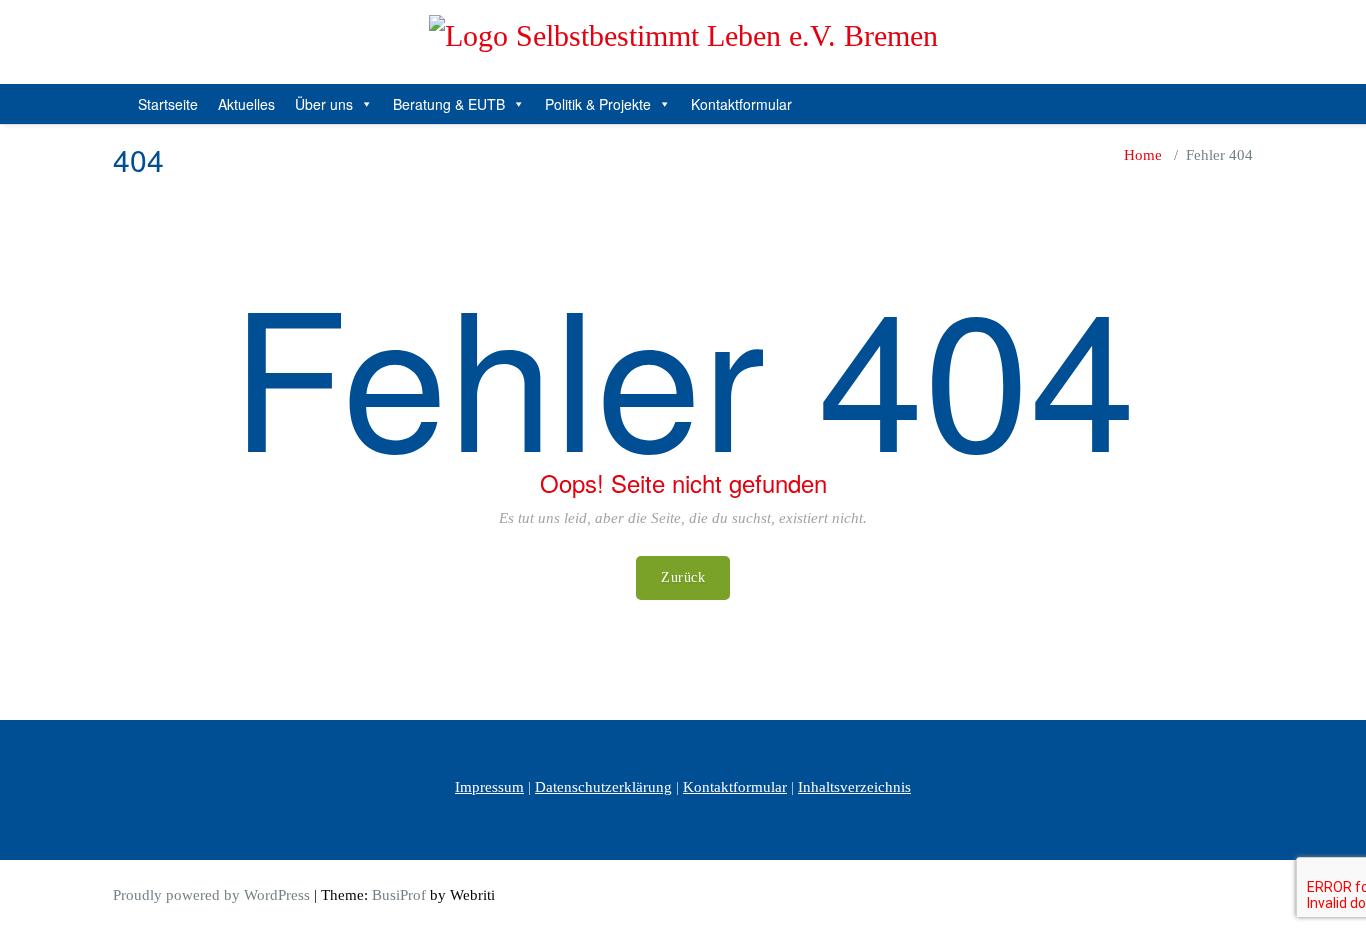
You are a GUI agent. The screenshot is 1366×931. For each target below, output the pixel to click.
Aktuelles (246, 104)
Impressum (489, 787)
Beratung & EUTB (449, 104)
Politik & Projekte (598, 104)
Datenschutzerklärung (603, 787)
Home (1143, 155)
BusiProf (399, 895)
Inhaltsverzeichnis (854, 787)
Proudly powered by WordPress (211, 895)
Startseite (168, 104)
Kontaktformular (741, 104)
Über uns (324, 104)
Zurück (683, 577)
